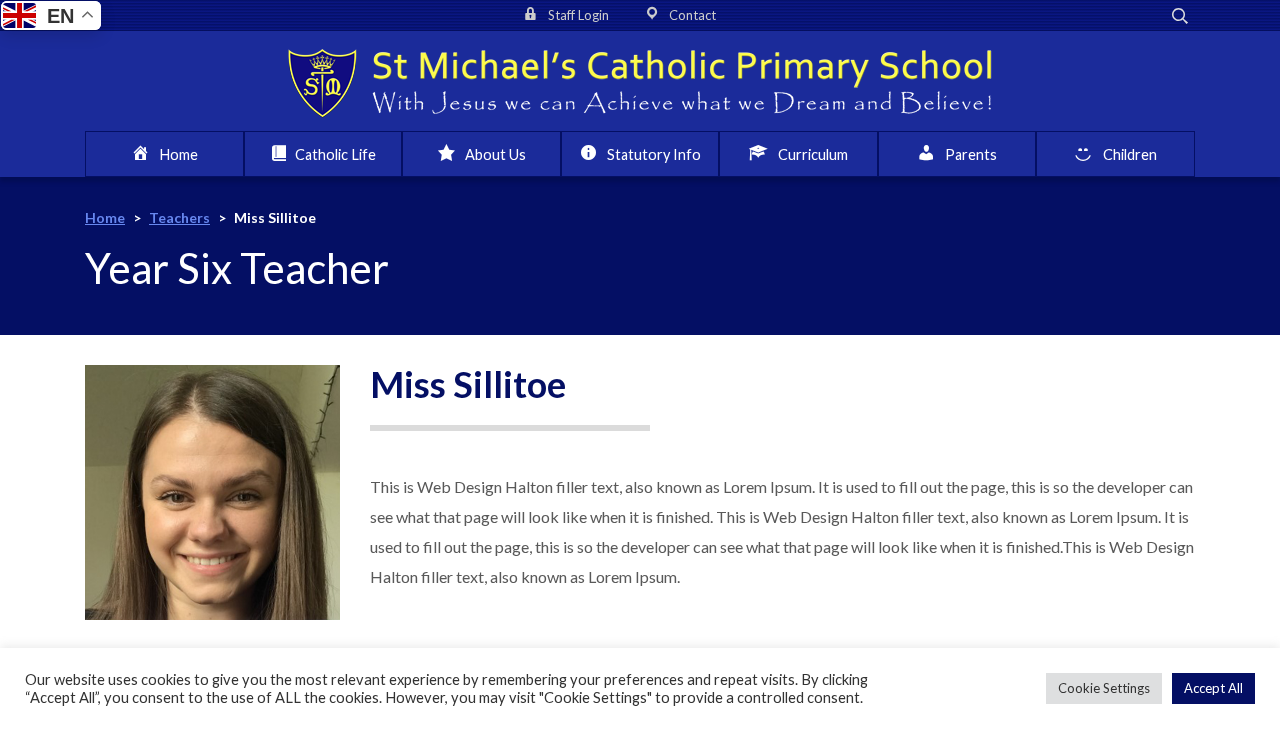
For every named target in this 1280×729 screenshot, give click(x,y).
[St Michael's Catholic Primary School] (640, 81)
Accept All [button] (1213, 688)
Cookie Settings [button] (1104, 688)
